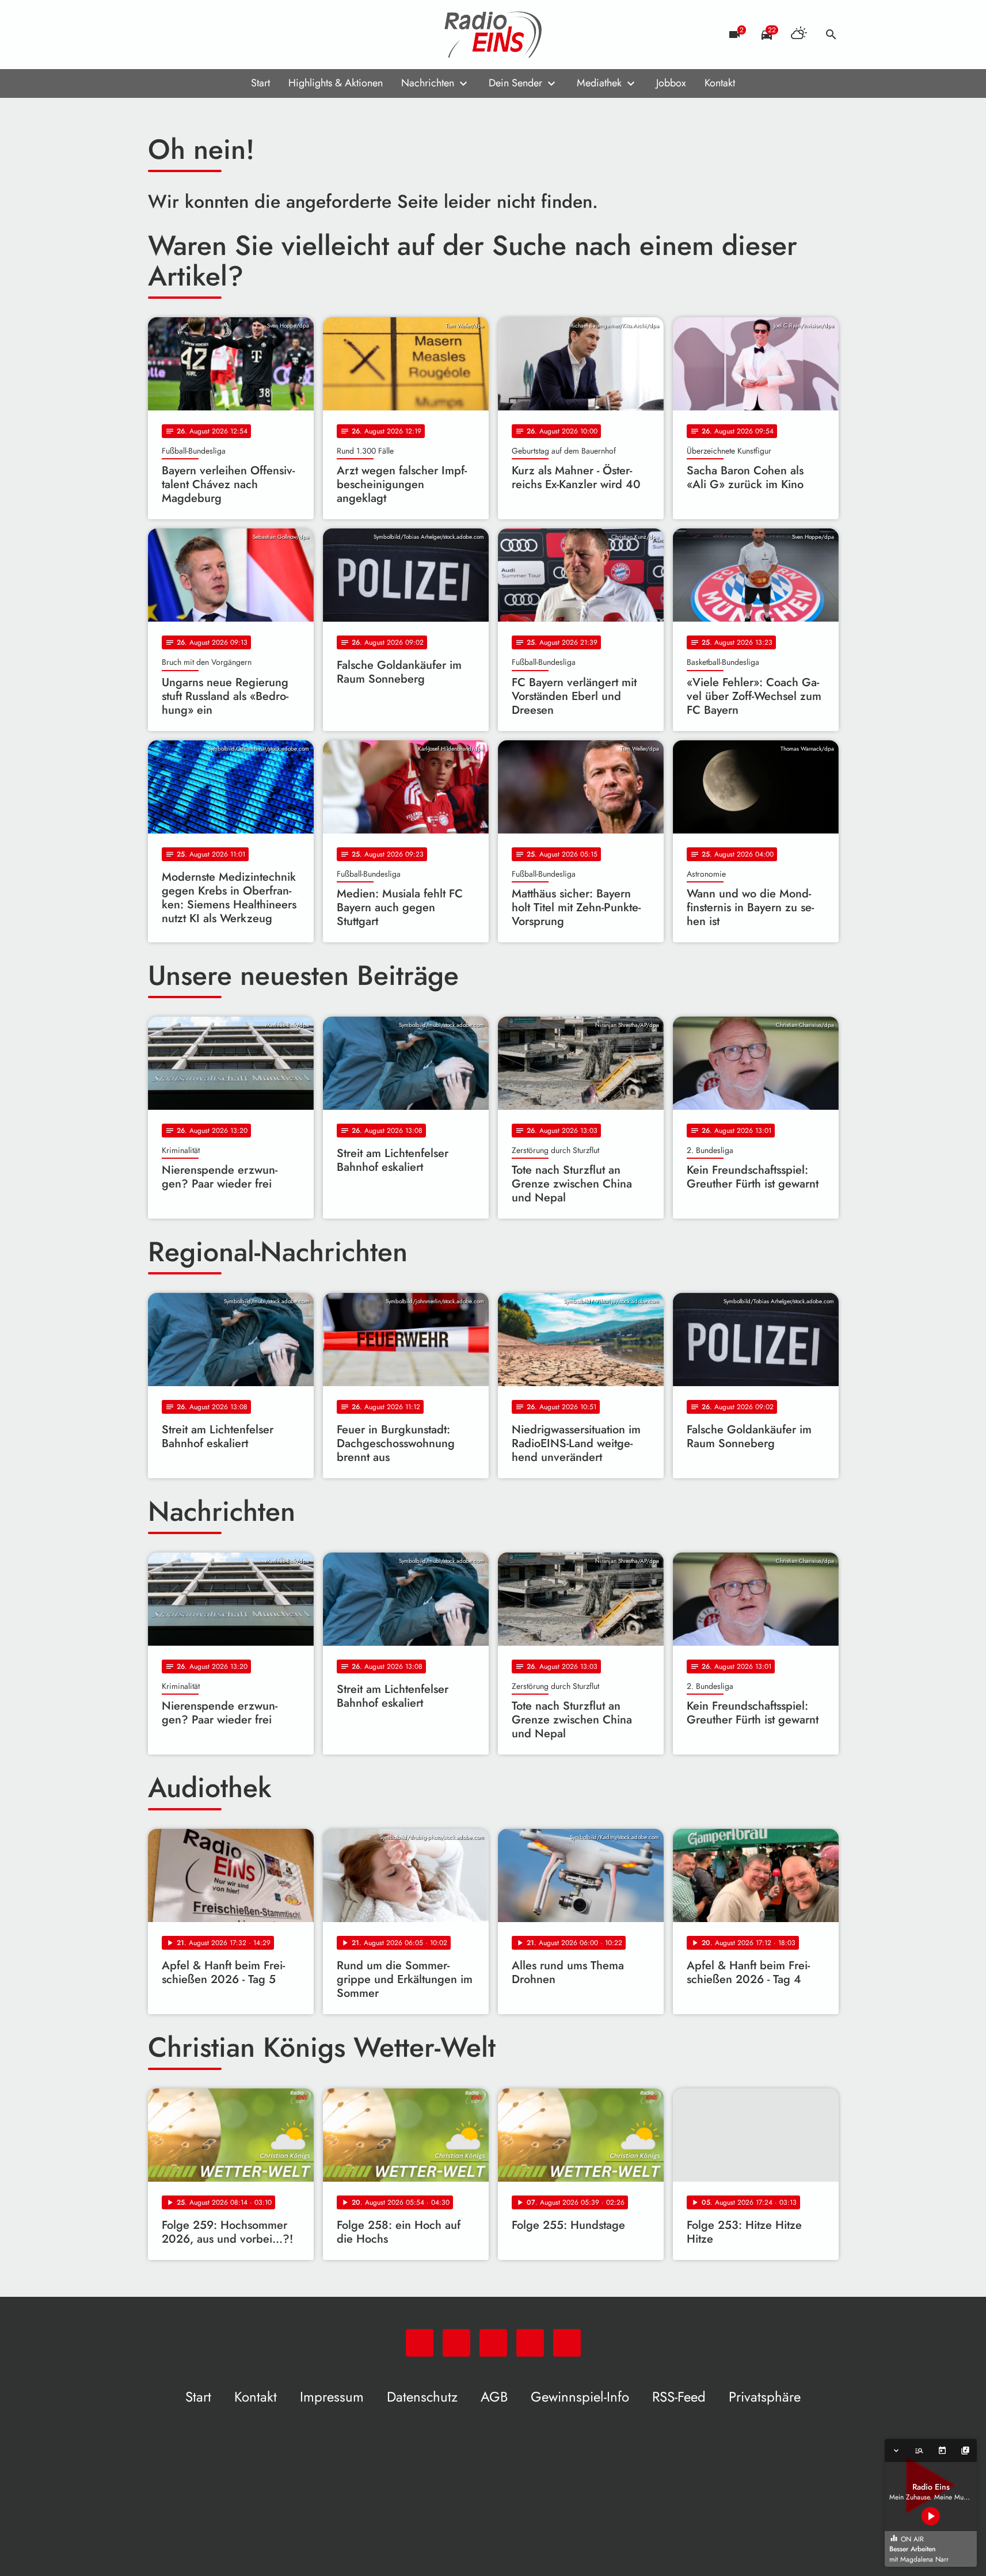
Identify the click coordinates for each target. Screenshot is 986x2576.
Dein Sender (515, 83)
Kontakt (720, 83)
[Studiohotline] (252, 35)
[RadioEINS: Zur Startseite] (493, 35)
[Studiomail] (229, 35)
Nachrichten (428, 83)
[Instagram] (205, 35)
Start (260, 83)
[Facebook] (182, 35)
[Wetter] (799, 35)
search (831, 35)
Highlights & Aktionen (336, 83)
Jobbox (671, 83)
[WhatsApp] (159, 35)
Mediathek (599, 83)
